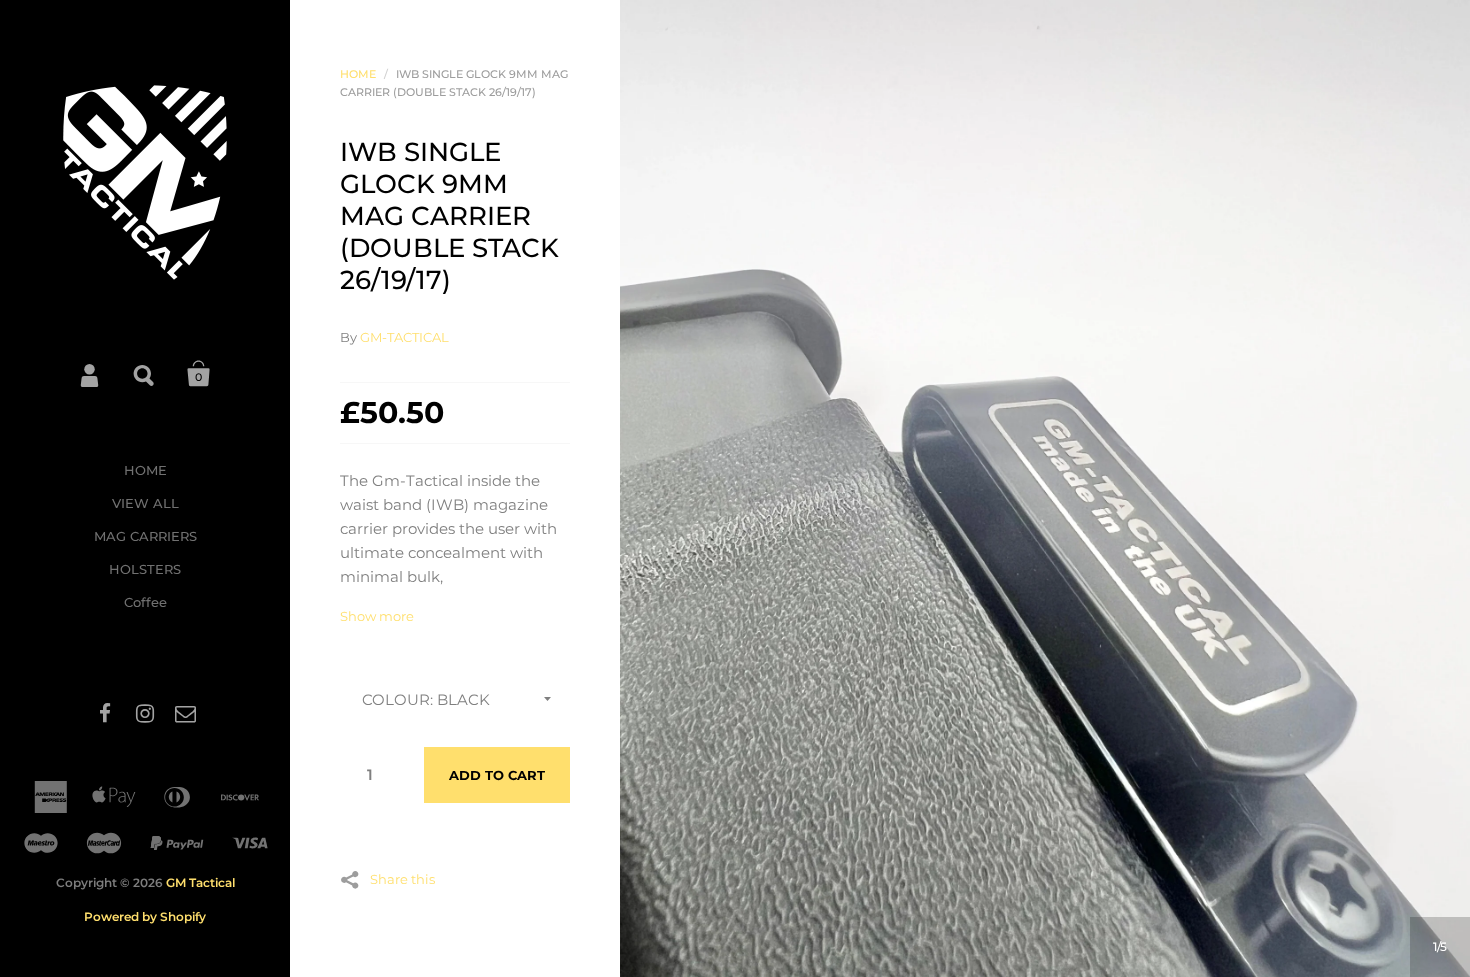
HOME (145, 470)
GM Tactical (200, 882)
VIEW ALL (145, 503)
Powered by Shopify (145, 916)
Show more (377, 616)
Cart (199, 374)
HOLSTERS (145, 569)
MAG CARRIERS (145, 536)
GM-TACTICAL (404, 337)
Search (145, 374)
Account (91, 374)
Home (358, 74)
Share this (402, 878)
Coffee (145, 602)
